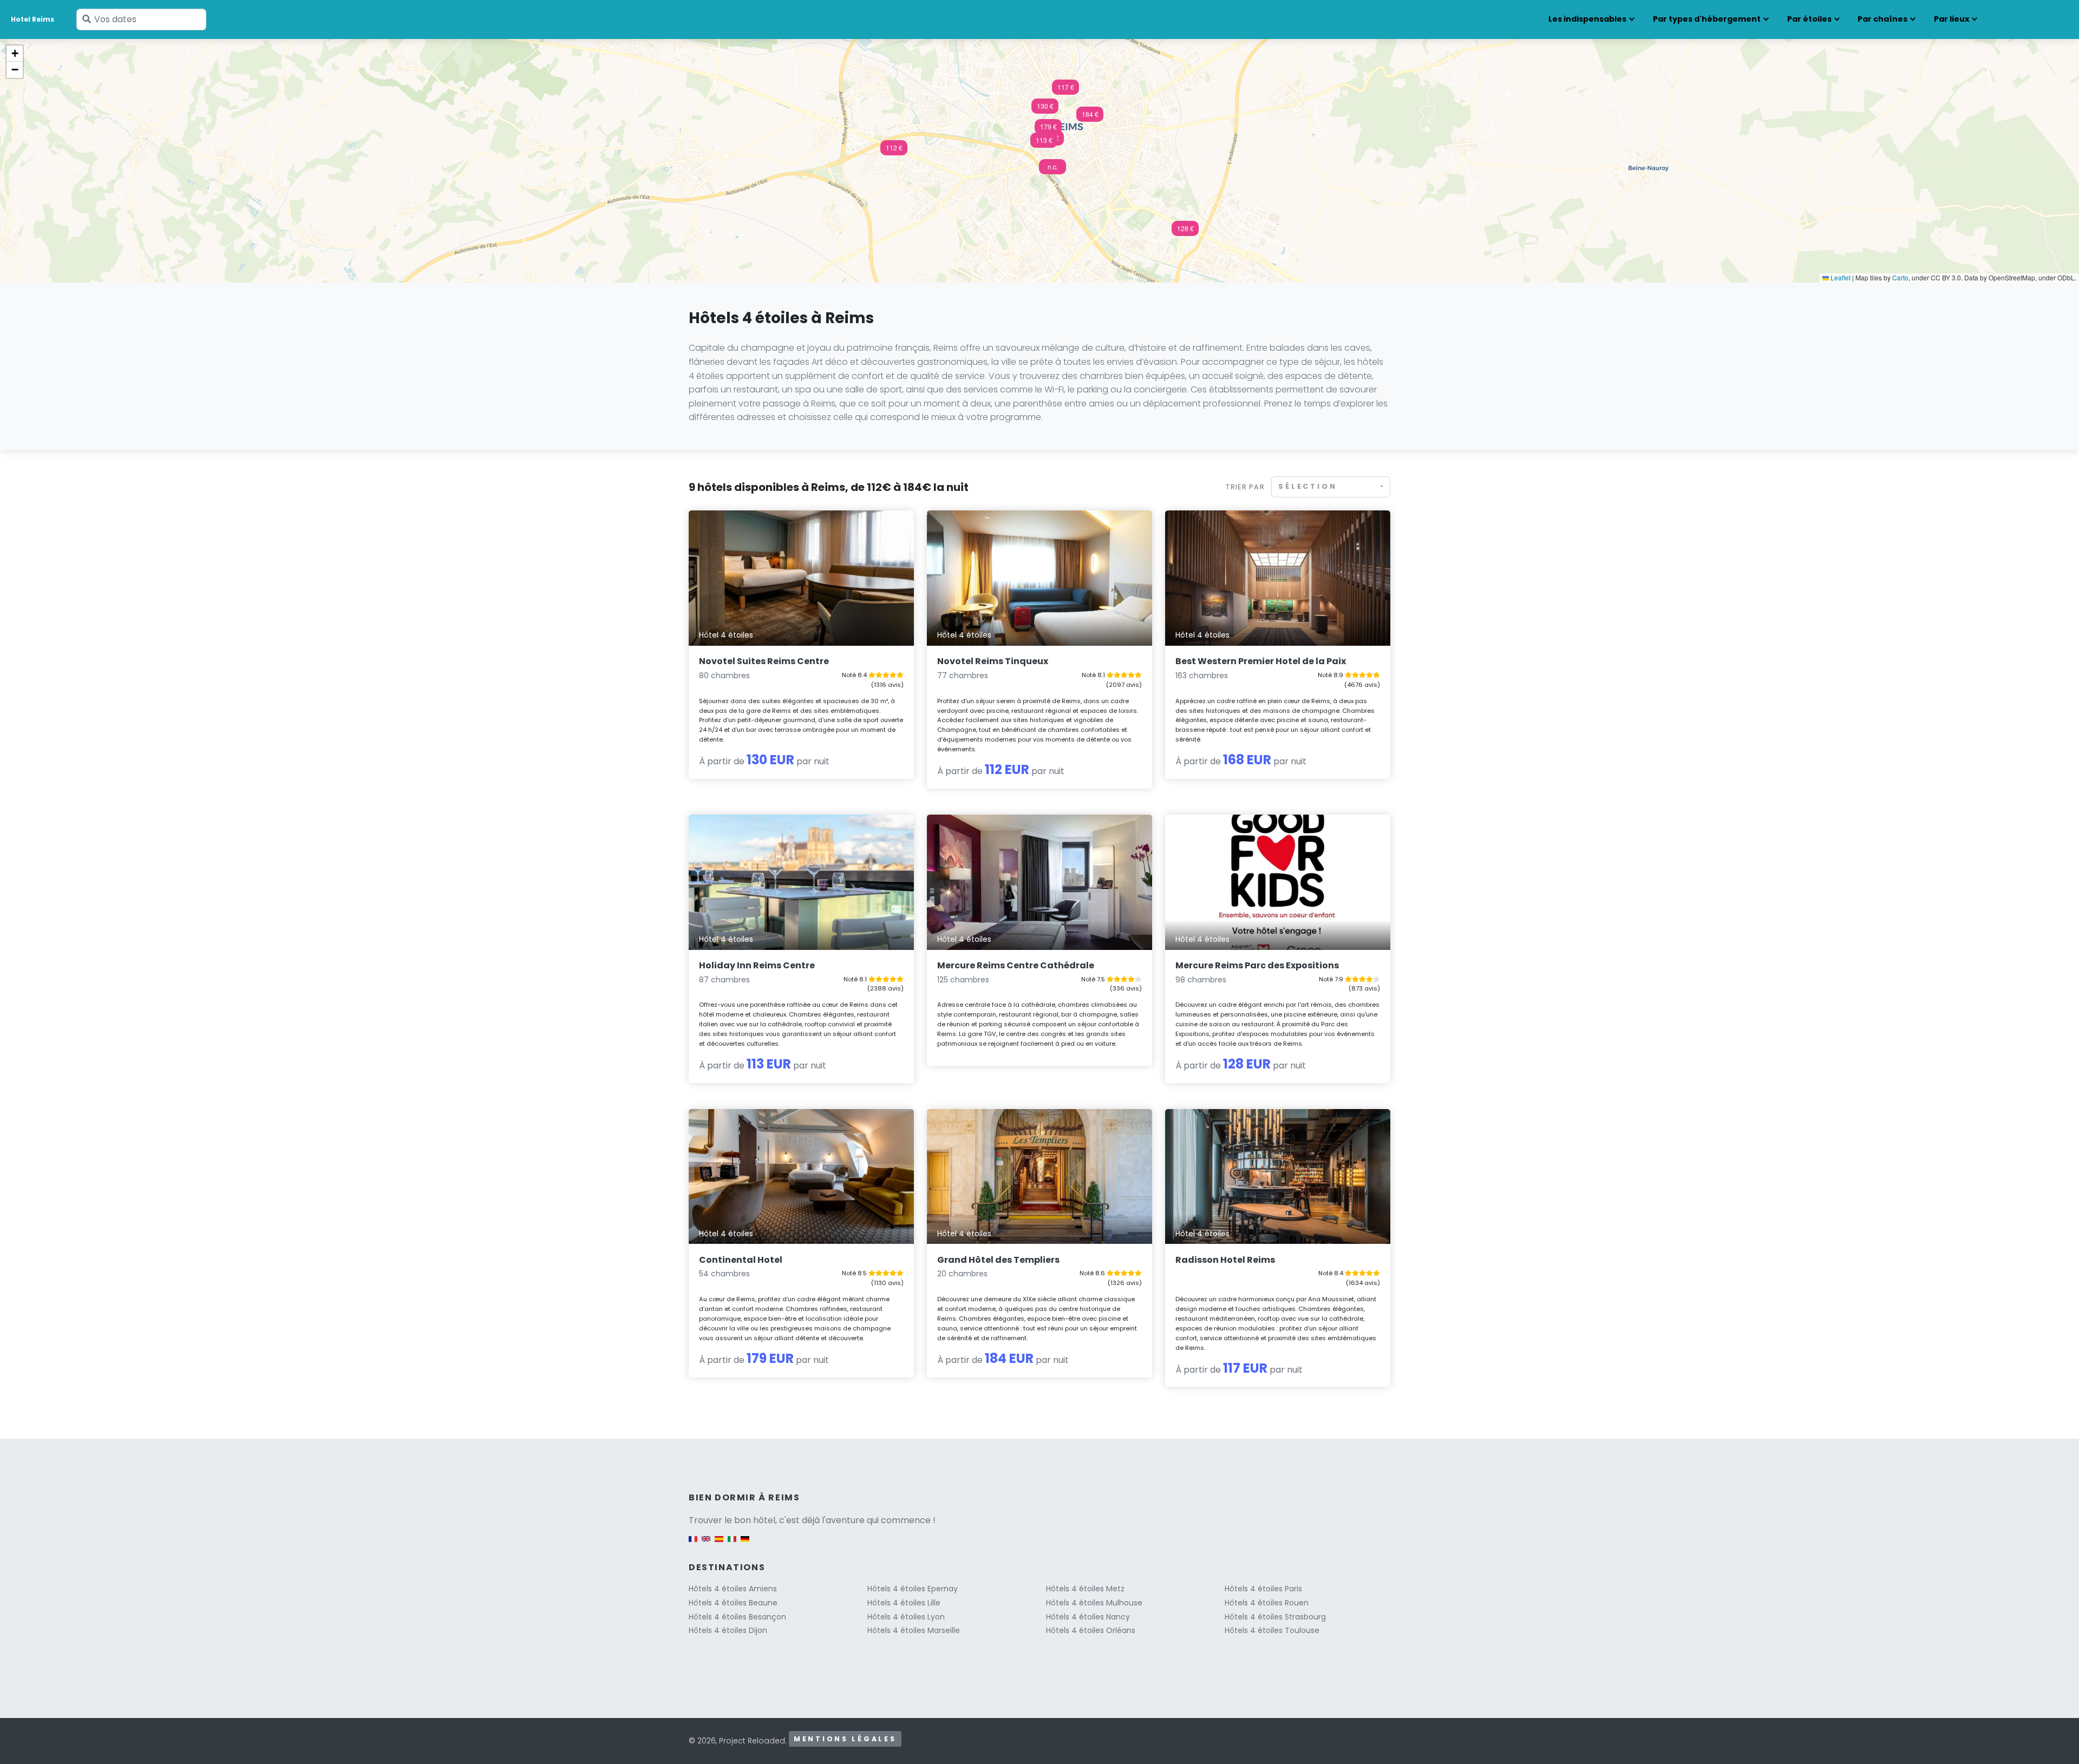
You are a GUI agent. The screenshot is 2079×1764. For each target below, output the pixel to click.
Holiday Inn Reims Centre (757, 965)
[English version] (706, 1544)
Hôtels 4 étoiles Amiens (733, 1589)
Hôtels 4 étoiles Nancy (1088, 1617)
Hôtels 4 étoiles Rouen (1267, 1603)
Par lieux (1951, 19)
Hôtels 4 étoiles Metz (1085, 1589)
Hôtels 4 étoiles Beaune (733, 1603)
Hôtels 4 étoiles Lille (904, 1603)
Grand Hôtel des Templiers (998, 1260)
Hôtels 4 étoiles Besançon (737, 1617)
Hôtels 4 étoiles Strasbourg (1275, 1617)
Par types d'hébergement (1707, 19)
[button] (1045, 109)
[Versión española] (719, 1544)
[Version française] (693, 1544)
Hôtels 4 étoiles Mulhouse (1094, 1603)
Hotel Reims (32, 19)
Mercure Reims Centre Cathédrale (1016, 965)
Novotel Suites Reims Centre (764, 661)
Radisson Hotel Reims (1225, 1260)
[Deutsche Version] (745, 1544)
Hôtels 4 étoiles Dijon (728, 1630)
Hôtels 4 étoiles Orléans (1091, 1630)
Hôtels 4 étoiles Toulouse (1272, 1630)
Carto (1900, 277)
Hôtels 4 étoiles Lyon (906, 1617)
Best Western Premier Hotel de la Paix (1261, 661)
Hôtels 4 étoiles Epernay (913, 1589)
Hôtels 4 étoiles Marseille (914, 1630)
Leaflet (1840, 277)
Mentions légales (845, 1739)
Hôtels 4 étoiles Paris (1263, 1589)
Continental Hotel (741, 1260)
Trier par (1245, 487)
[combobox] (1331, 487)
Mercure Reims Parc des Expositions (1257, 965)
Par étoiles (1809, 19)
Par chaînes (1882, 19)
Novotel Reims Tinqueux (993, 661)
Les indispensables (1587, 19)
